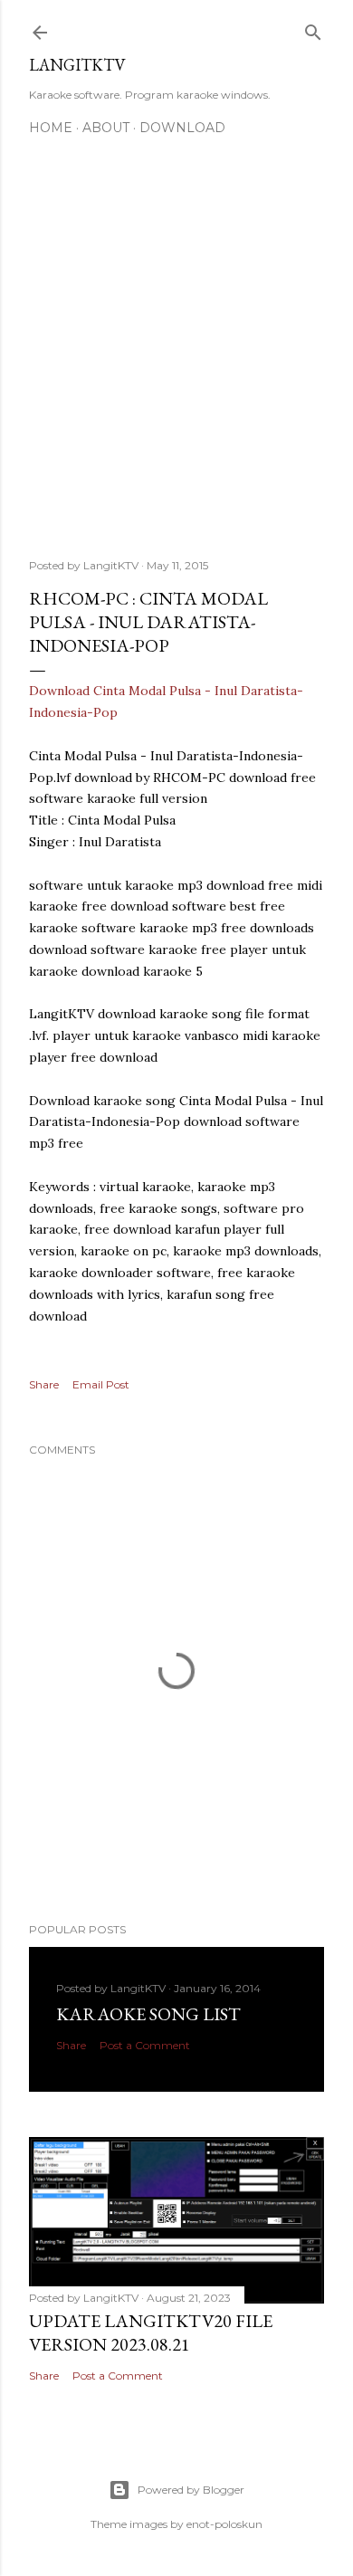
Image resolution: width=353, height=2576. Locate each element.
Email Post (101, 1384)
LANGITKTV (77, 65)
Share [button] (44, 1384)
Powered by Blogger (191, 2490)
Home (51, 128)
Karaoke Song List (148, 2014)
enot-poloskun (224, 2524)
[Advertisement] (176, 337)
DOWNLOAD (182, 128)
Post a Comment (145, 2045)
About (106, 128)
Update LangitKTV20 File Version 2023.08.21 (151, 2333)
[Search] (313, 29)
